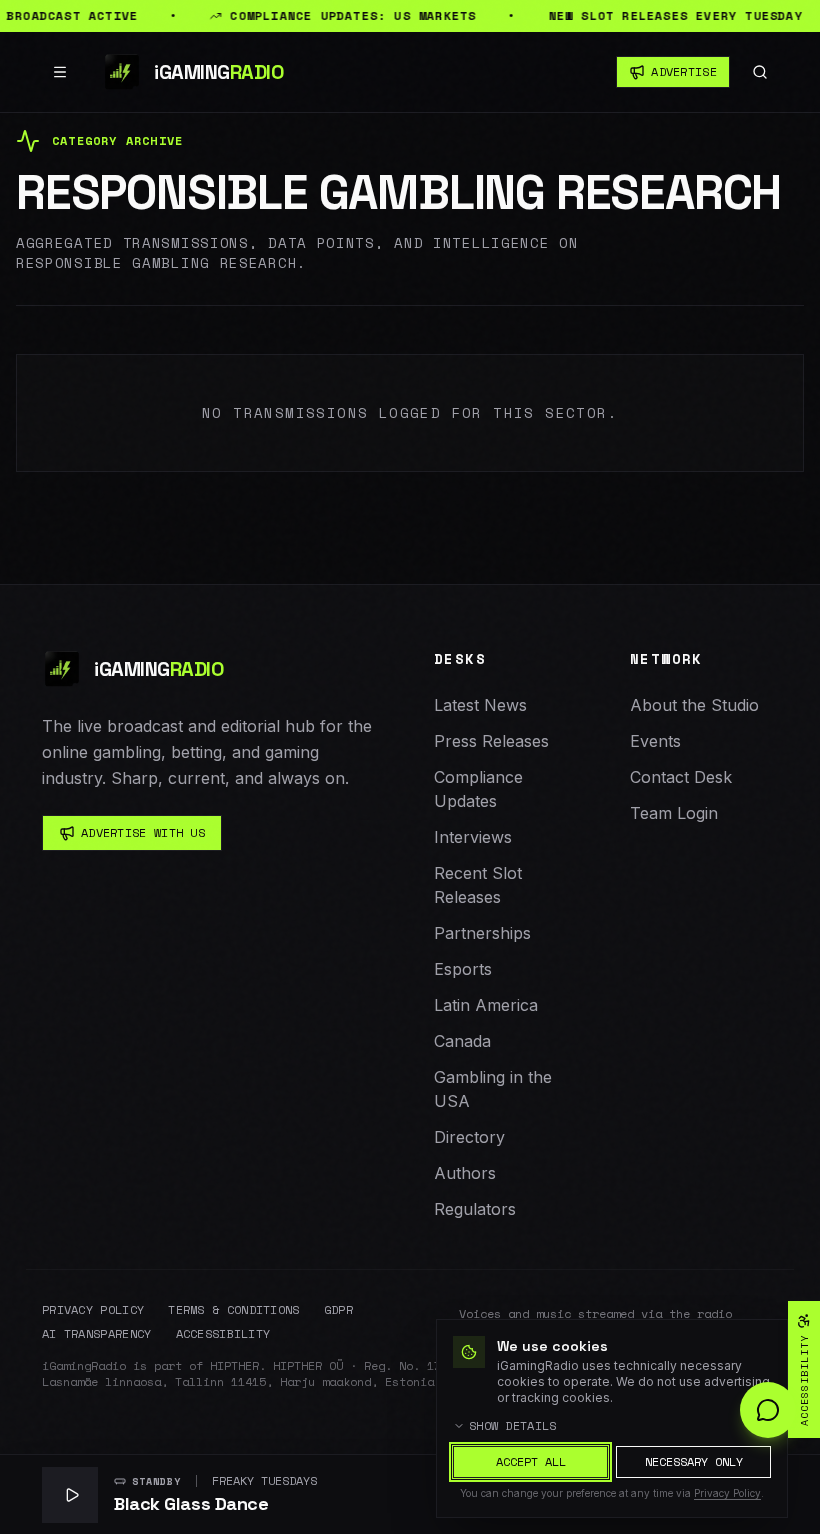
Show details (513, 1426)
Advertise (684, 71)
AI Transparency (97, 1334)
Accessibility (223, 1334)
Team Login (674, 813)
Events (655, 741)
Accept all (531, 1461)
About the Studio (694, 705)
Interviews (473, 837)
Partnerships (482, 933)
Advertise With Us (143, 832)
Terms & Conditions (233, 1310)
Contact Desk (681, 777)
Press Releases (491, 741)
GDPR (338, 1310)
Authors (465, 1173)
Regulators (475, 1209)
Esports (463, 969)
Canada (462, 1041)
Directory (469, 1137)
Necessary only (694, 1461)
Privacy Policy (93, 1310)
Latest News (480, 705)
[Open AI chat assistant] (768, 1410)
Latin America (486, 1005)
